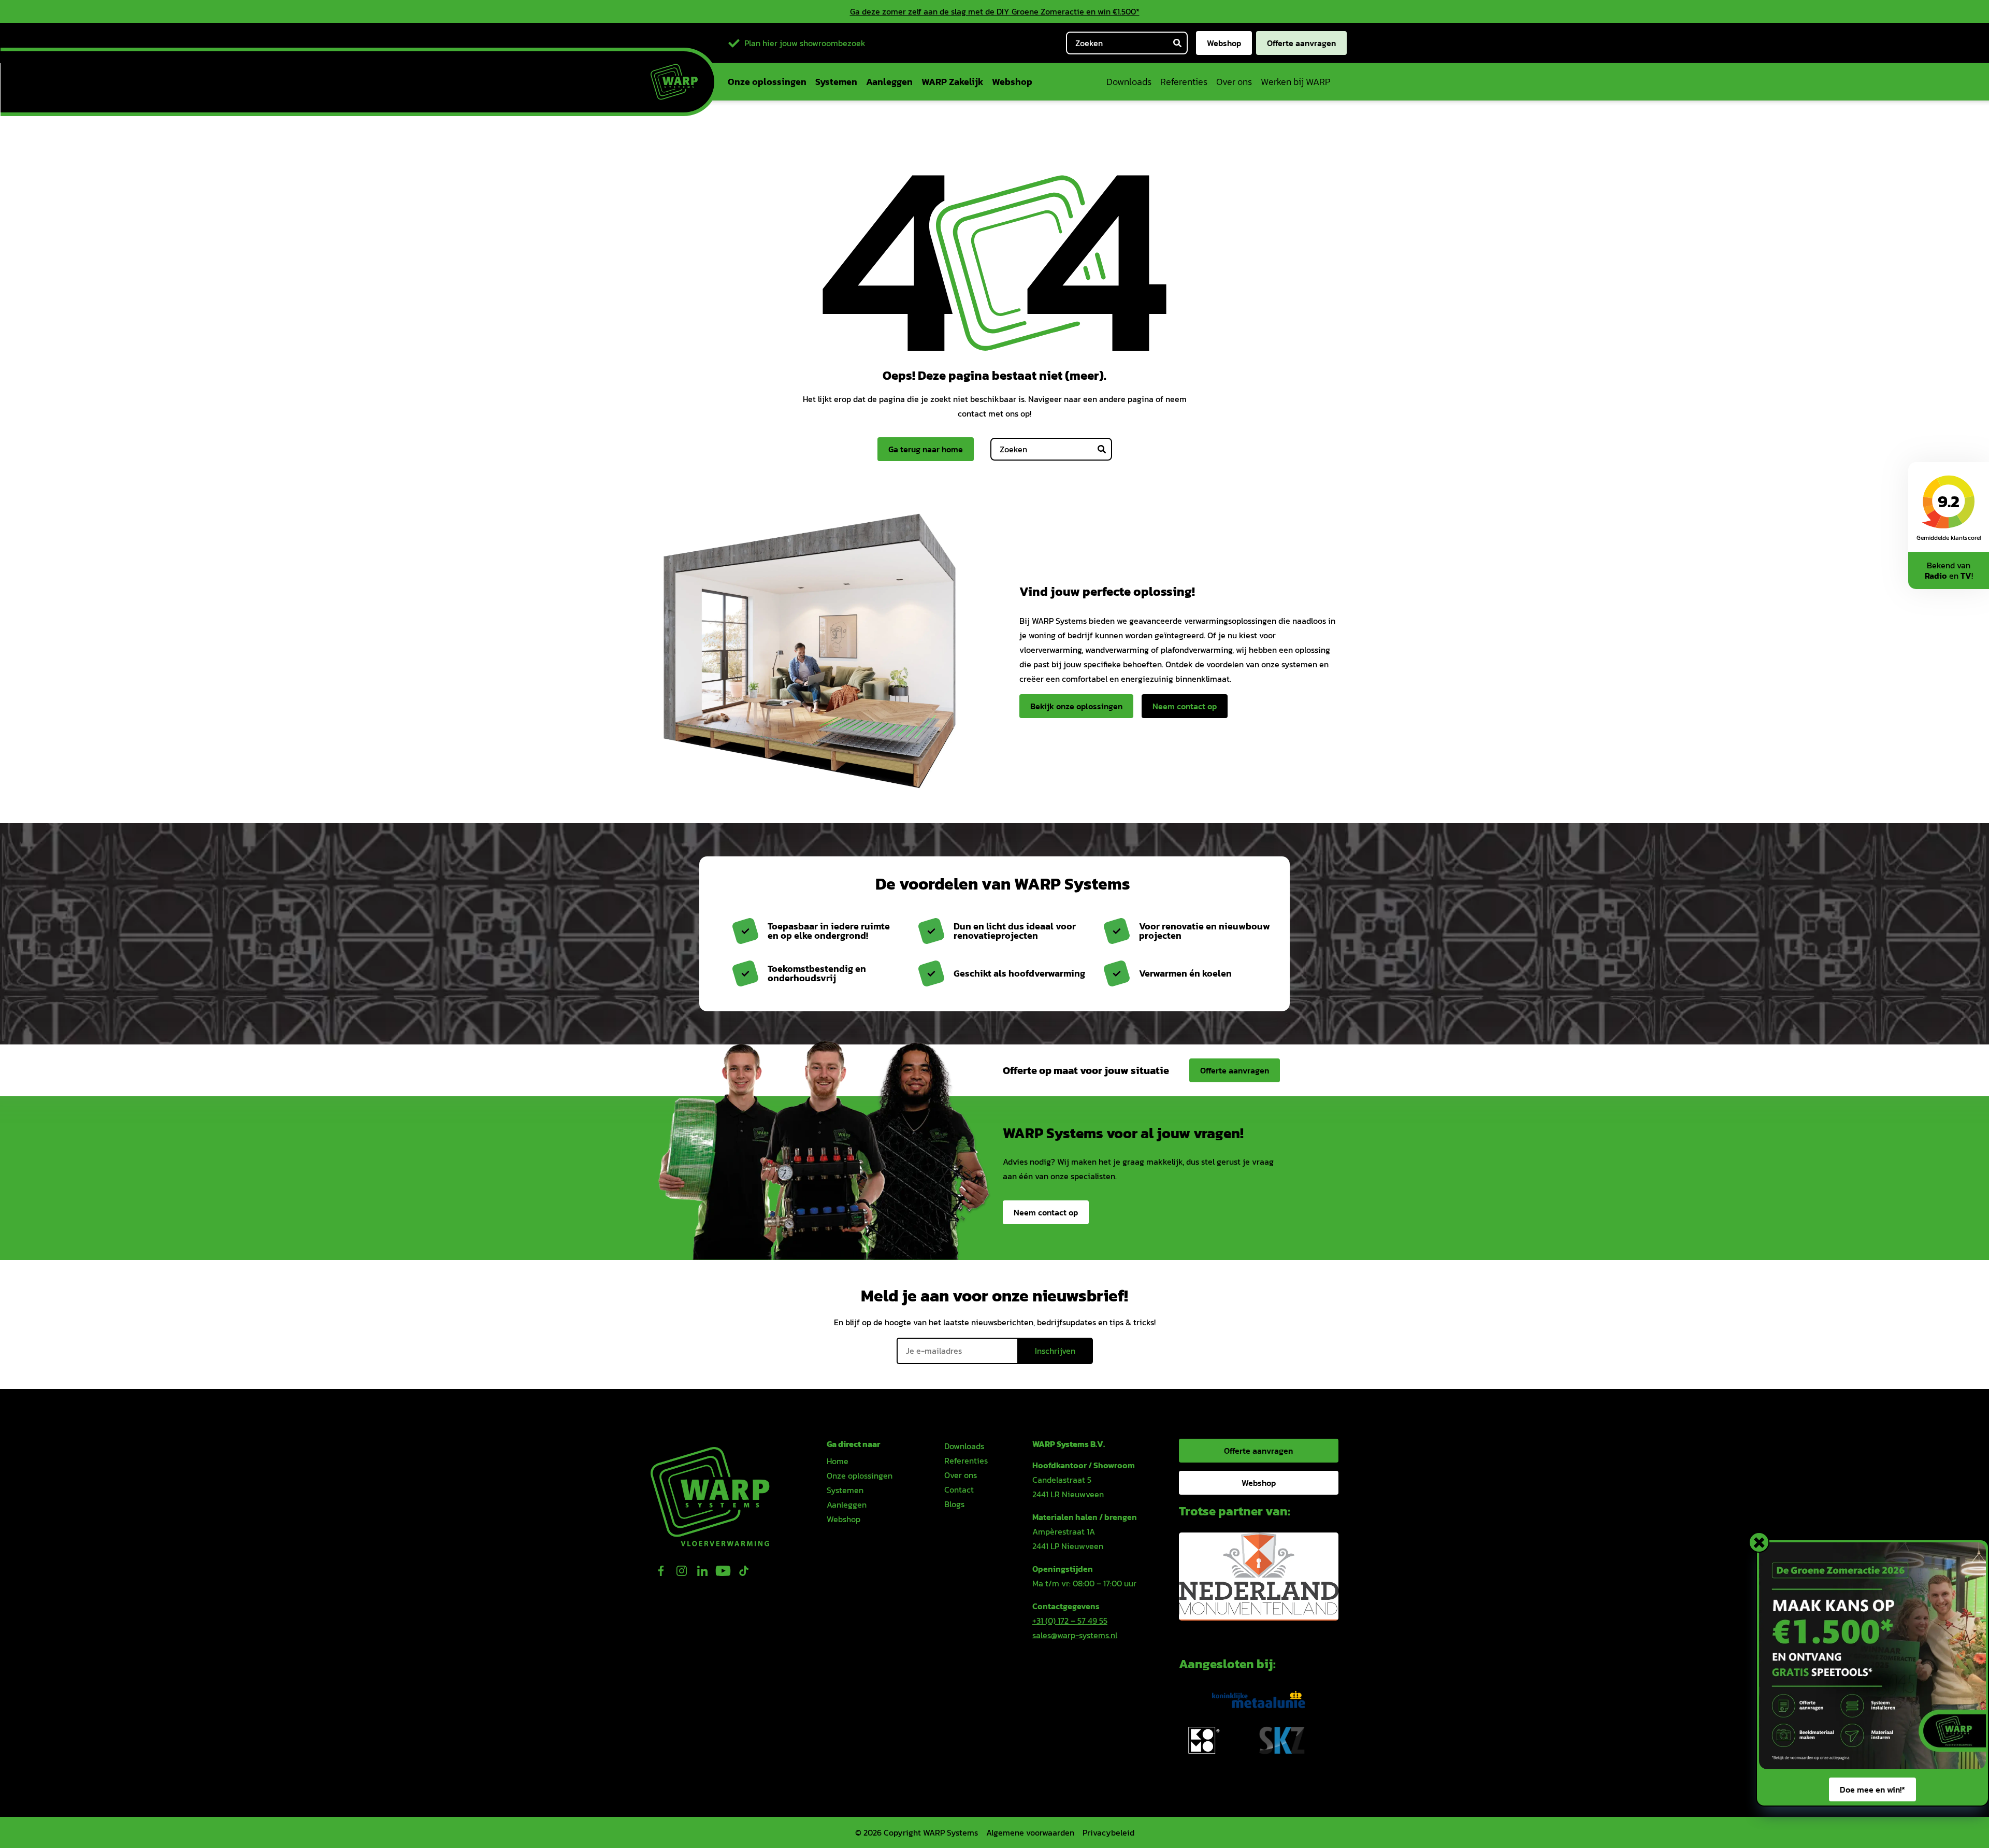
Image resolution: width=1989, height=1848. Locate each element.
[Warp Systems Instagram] (682, 1571)
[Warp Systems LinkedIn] (702, 1571)
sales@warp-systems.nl (1075, 1635)
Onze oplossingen (767, 82)
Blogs (954, 1504)
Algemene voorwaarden (1030, 1832)
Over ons (1234, 82)
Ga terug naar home (926, 449)
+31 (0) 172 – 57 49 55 (1070, 1621)
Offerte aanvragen (1301, 43)
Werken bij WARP (1295, 82)
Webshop (1224, 43)
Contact (959, 1489)
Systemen (836, 82)
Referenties (1184, 82)
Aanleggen (889, 82)
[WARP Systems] (674, 82)
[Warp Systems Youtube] (723, 1571)
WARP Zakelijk (952, 82)
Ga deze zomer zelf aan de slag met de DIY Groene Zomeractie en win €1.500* (995, 11)
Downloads (1129, 82)
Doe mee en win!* (1872, 1789)
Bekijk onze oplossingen (1076, 706)
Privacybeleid (1108, 1832)
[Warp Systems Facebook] (661, 1571)
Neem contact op (1185, 706)
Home (838, 1461)
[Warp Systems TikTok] (744, 1571)
